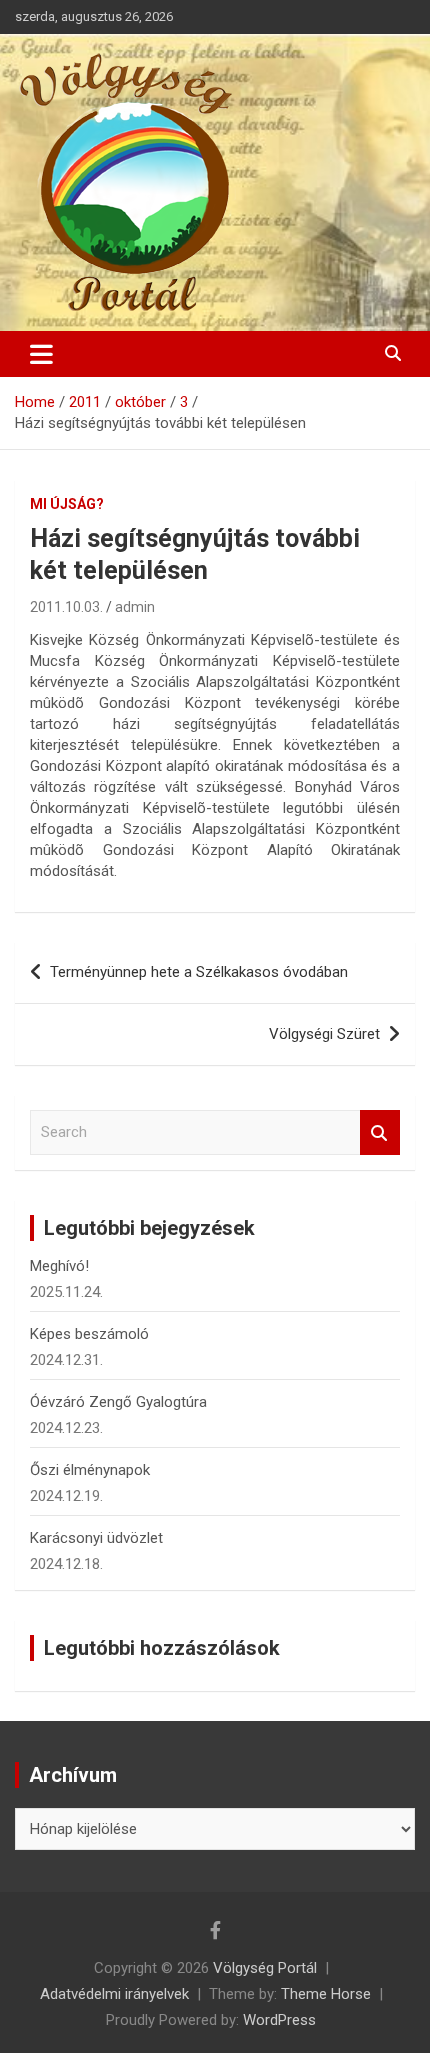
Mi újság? (67, 504)
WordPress (279, 2020)
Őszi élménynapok (90, 1470)
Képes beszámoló (89, 1334)
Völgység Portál (265, 1968)
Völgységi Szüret (324, 1034)
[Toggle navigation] (41, 354)
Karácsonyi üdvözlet (96, 1538)
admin (135, 607)
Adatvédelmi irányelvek (114, 1994)
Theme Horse (326, 1994)
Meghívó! (59, 1266)
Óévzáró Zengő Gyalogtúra (118, 1402)
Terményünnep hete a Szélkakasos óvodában (199, 972)
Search (380, 1132)
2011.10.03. (66, 607)
